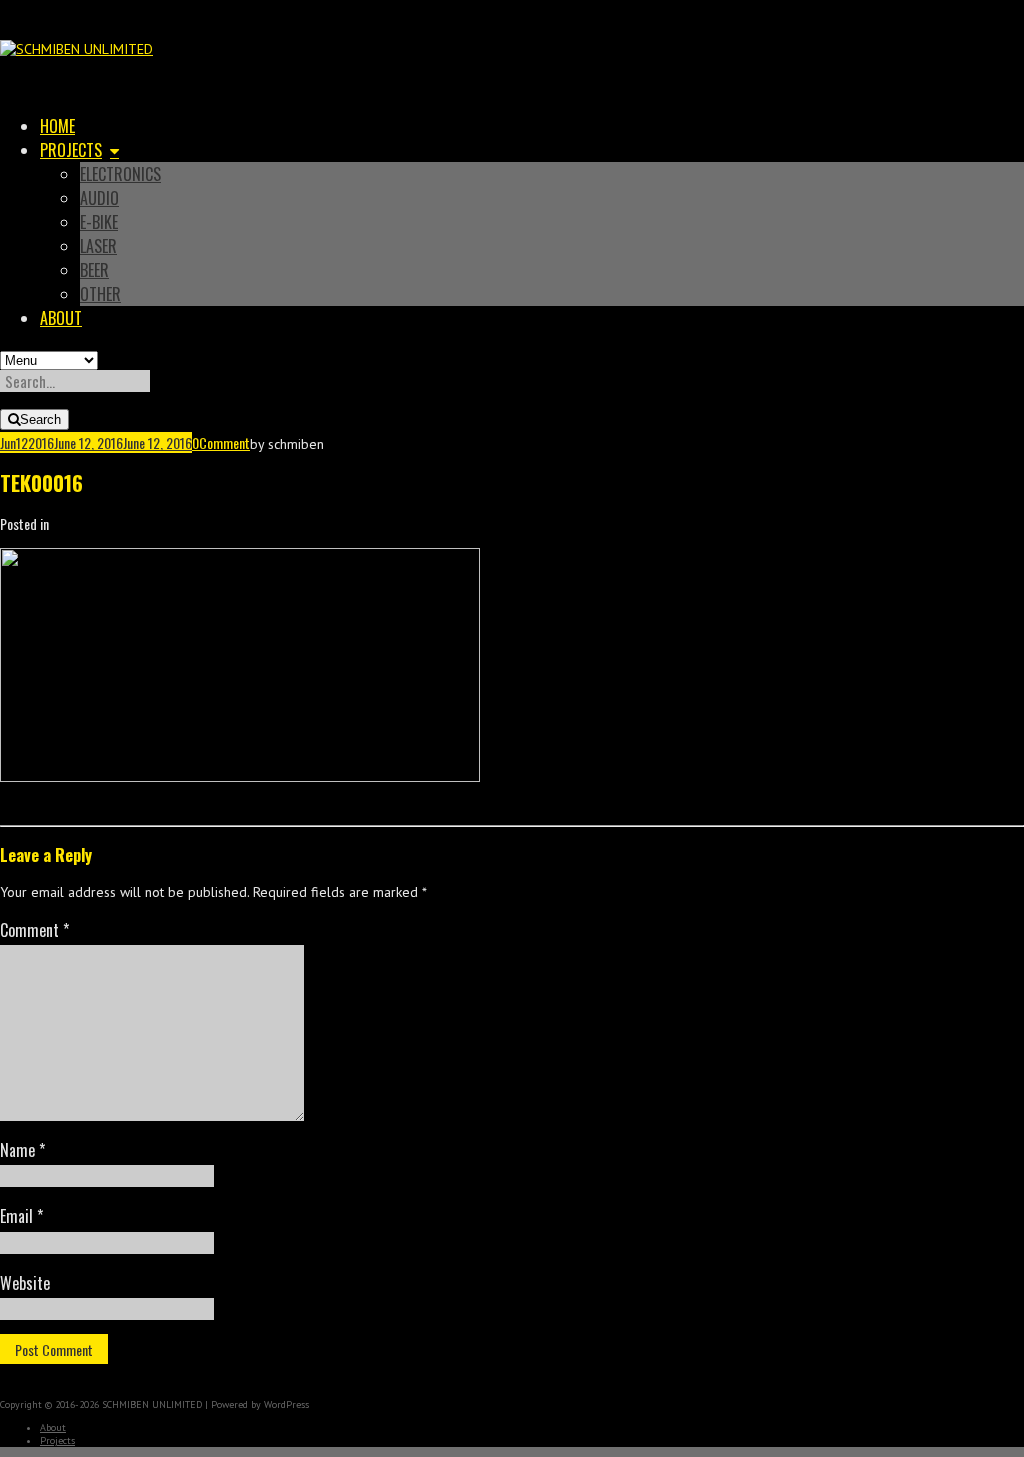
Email (21, 1216)
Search (40, 419)
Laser (98, 246)
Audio (99, 198)
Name (22, 1150)
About (61, 318)
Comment (224, 442)
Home (57, 126)
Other (100, 294)
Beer (94, 270)
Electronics (120, 174)
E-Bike (99, 222)
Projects (71, 150)
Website (25, 1283)
